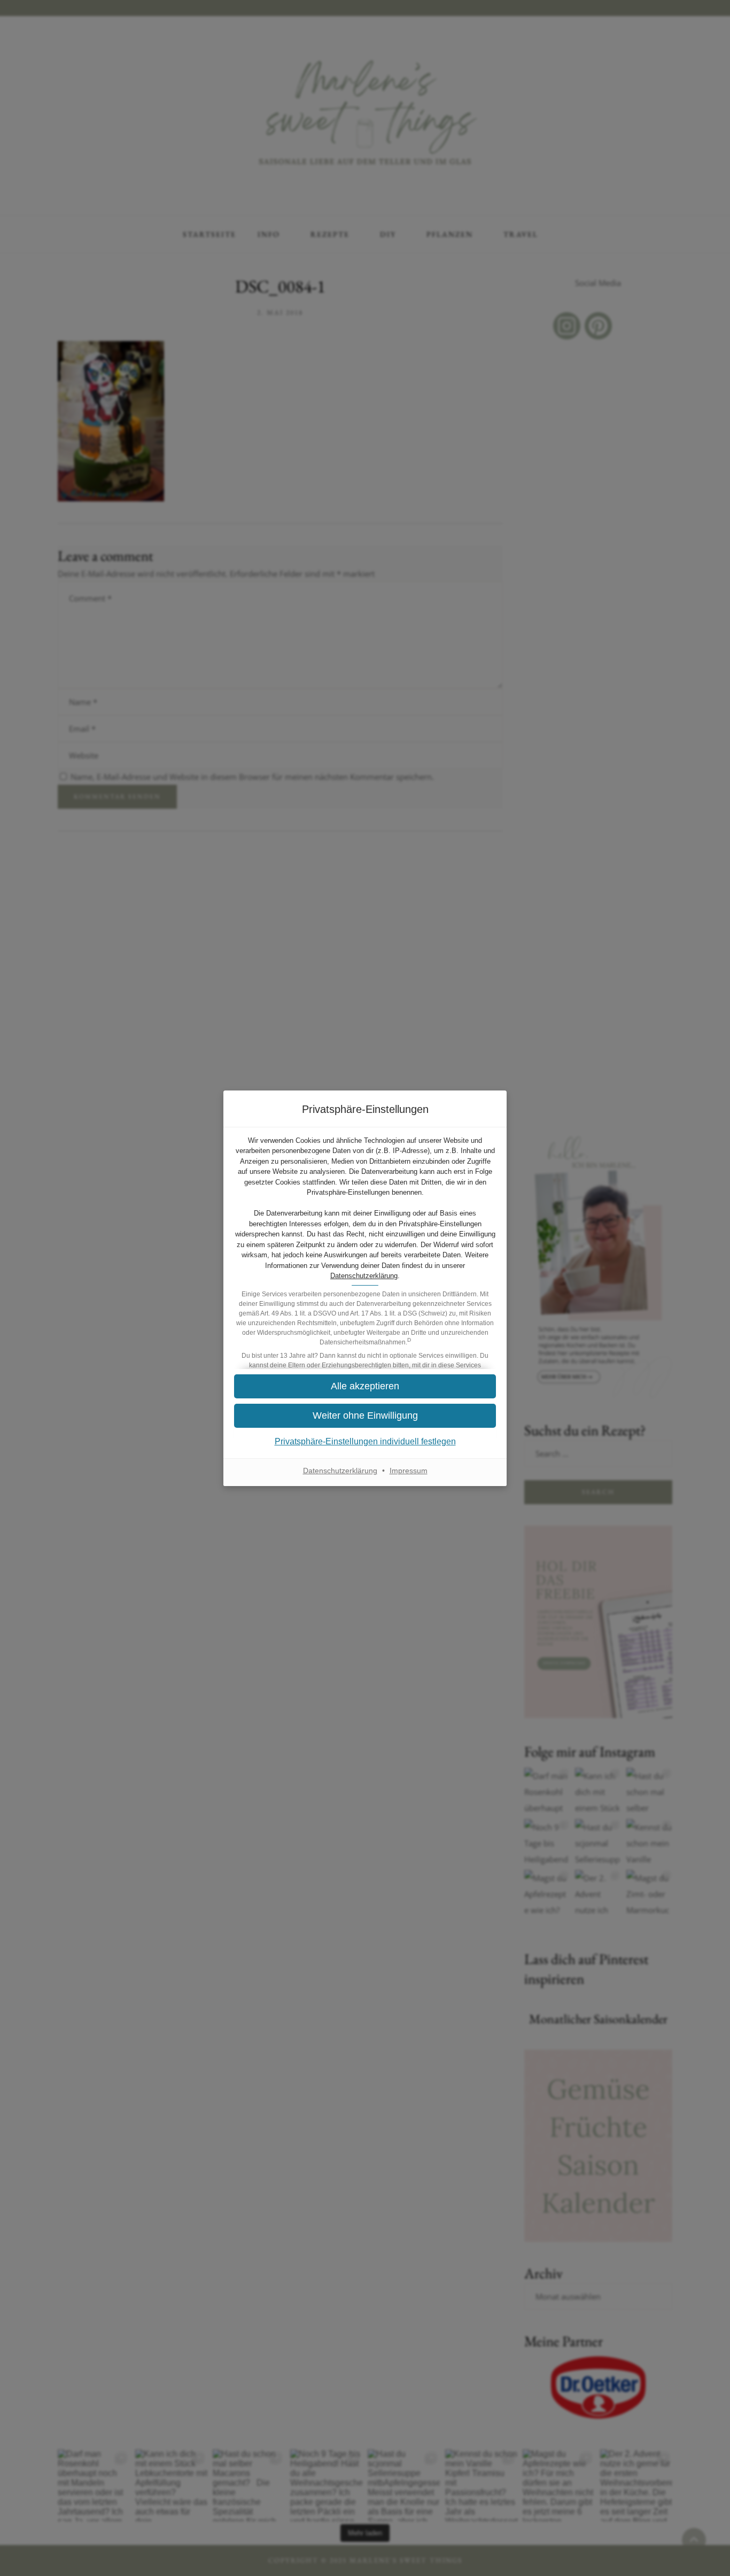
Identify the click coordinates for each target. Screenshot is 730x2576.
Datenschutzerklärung (364, 1276)
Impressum (409, 1471)
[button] (365, 1416)
